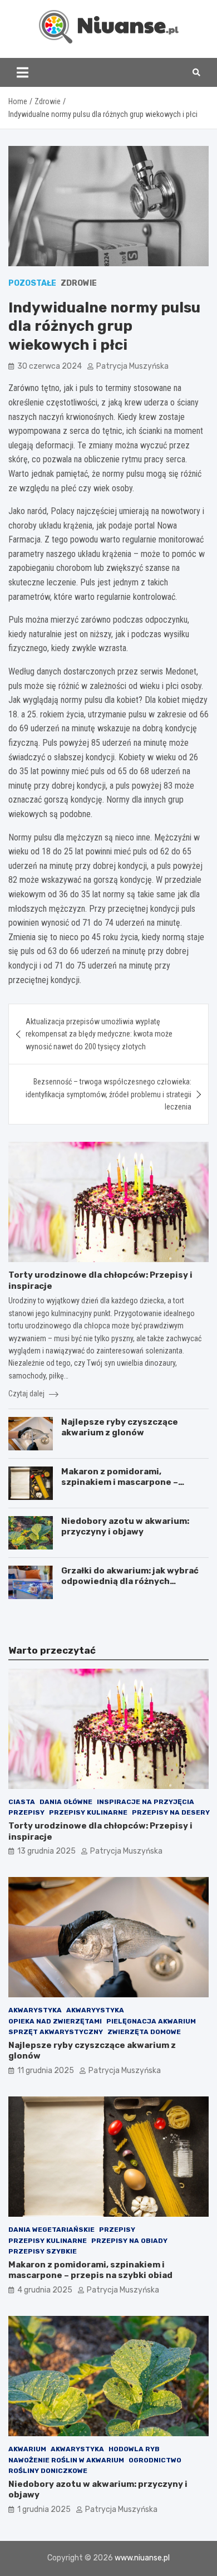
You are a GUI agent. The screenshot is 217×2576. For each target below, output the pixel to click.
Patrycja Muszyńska (132, 366)
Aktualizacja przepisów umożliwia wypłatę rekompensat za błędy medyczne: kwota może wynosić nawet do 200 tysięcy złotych (99, 1034)
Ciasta (22, 1802)
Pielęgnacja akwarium (151, 2021)
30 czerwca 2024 (50, 366)
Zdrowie (79, 283)
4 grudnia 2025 (45, 2290)
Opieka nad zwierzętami (55, 2021)
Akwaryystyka (95, 2010)
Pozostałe (32, 283)
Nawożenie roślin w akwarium (66, 2460)
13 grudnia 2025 (46, 1851)
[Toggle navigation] (23, 72)
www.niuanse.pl (142, 2558)
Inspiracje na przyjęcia (146, 1802)
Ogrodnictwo (155, 2460)
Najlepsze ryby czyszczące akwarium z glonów (120, 1428)
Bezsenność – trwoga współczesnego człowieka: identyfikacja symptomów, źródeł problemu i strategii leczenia (108, 1094)
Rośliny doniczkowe (48, 2471)
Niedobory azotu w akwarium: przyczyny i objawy (125, 1527)
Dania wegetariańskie (51, 2230)
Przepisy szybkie (43, 2251)
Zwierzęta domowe (144, 2032)
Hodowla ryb (134, 2449)
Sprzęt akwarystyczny (56, 2032)
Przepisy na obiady (129, 2241)
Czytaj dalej (27, 1394)
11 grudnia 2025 (46, 2071)
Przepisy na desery (171, 1812)
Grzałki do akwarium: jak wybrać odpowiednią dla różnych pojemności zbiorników (130, 1582)
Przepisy (26, 1812)
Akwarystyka (35, 2010)
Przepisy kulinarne (88, 1812)
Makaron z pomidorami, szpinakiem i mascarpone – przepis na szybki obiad (120, 1482)
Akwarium (27, 2449)
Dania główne (66, 1802)
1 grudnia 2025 (44, 2509)
